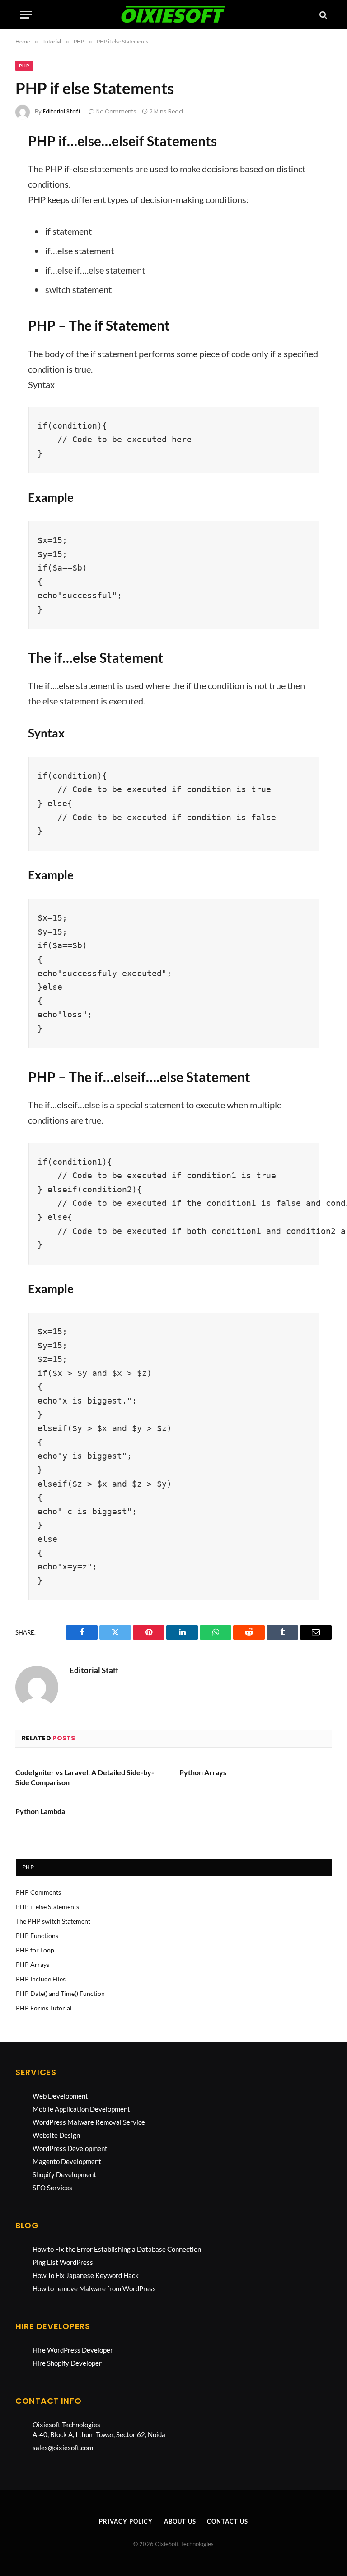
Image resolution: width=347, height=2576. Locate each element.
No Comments (116, 111)
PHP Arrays (33, 1964)
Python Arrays (203, 1772)
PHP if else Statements (47, 1907)
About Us (180, 2521)
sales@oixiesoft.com (63, 2448)
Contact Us (227, 2521)
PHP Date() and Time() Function (60, 1993)
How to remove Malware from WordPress (94, 2288)
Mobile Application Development (81, 2109)
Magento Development (67, 2161)
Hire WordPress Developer (73, 2350)
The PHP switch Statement (53, 1921)
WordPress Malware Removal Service (89, 2122)
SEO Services (52, 2188)
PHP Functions (37, 1936)
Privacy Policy (126, 2521)
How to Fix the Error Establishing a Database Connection (117, 2249)
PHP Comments (38, 1892)
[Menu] (26, 15)
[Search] (322, 15)
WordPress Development (70, 2148)
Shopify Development (64, 2174)
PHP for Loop (35, 1950)
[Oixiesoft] (173, 15)
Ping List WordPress (63, 2262)
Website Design (56, 2135)
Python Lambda (40, 1811)
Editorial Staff (62, 111)
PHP (24, 66)
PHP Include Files (41, 1979)
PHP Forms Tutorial (44, 2008)
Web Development (60, 2096)
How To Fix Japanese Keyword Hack (86, 2275)
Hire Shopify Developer (67, 2363)
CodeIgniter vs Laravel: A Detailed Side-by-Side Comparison (85, 1777)
